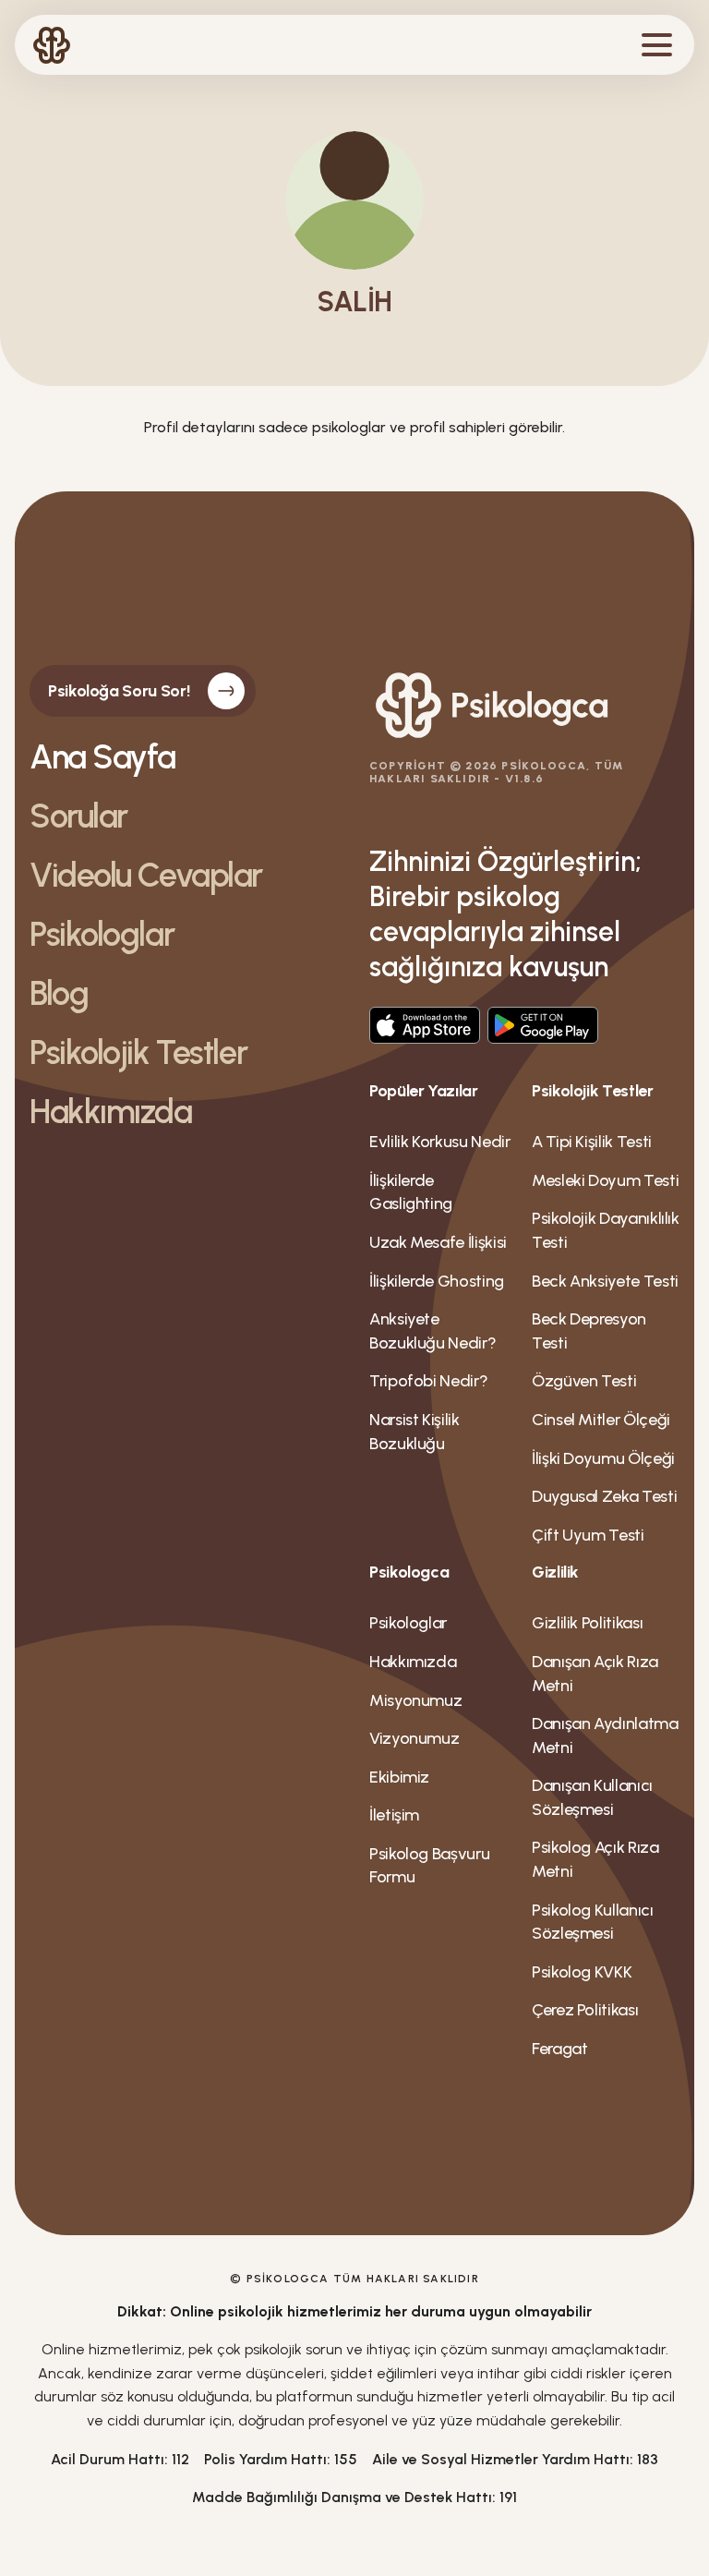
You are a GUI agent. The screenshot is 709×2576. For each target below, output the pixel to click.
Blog (59, 994)
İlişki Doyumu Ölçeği (603, 1458)
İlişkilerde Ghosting (437, 1281)
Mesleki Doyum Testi (605, 1180)
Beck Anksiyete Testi (605, 1281)
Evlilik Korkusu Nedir (439, 1142)
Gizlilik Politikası (587, 1623)
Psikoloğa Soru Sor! (119, 691)
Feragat (559, 2049)
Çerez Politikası (585, 2010)
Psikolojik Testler (138, 1053)
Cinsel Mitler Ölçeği (601, 1420)
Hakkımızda (111, 1112)
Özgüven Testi (584, 1381)
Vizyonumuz (414, 1738)
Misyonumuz (415, 1700)
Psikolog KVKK (582, 1972)
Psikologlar (102, 935)
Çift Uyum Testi (588, 1535)
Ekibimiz (399, 1777)
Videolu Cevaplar (146, 876)
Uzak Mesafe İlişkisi (438, 1242)
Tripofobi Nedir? (428, 1381)
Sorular (78, 816)
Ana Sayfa (102, 757)
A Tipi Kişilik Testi (592, 1142)
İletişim (394, 1815)
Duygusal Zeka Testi (604, 1496)
